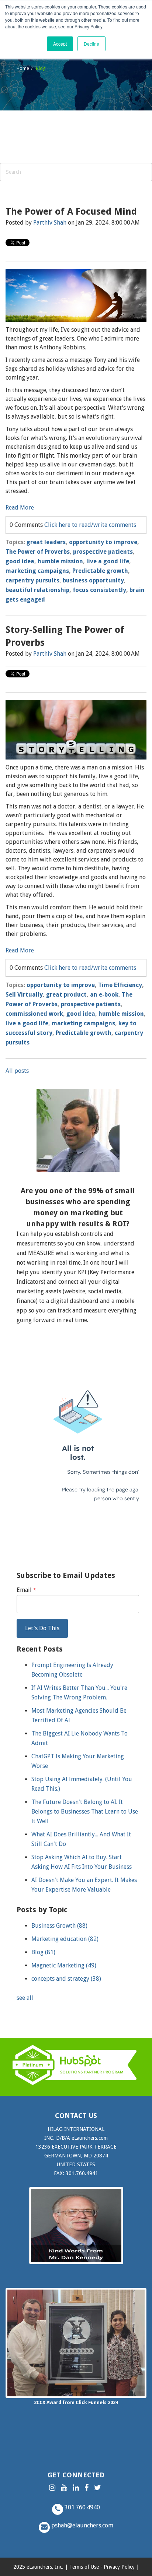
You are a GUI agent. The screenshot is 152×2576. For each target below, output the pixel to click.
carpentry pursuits (32, 580)
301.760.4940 (82, 2507)
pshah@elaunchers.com (82, 2525)
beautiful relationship (37, 590)
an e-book (104, 995)
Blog (43, 1952)
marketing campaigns (37, 571)
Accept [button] (60, 44)
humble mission (60, 561)
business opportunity (93, 580)
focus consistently (99, 590)
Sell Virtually (24, 995)
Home (23, 68)
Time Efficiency (120, 985)
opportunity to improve (103, 542)
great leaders (46, 542)
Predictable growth (100, 571)
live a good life (108, 561)
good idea (20, 561)
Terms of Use (84, 2567)
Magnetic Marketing (64, 1965)
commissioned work (34, 1014)
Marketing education (65, 1939)
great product (66, 995)
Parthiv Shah (50, 223)
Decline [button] (91, 44)
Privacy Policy (119, 2567)
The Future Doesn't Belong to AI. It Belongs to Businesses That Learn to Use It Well (85, 1812)
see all (25, 1998)
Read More (20, 508)
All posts (17, 1071)
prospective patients (103, 552)
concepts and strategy (66, 1979)
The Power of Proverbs (38, 552)
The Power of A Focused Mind (71, 212)
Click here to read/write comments (90, 525)
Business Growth (59, 1926)
